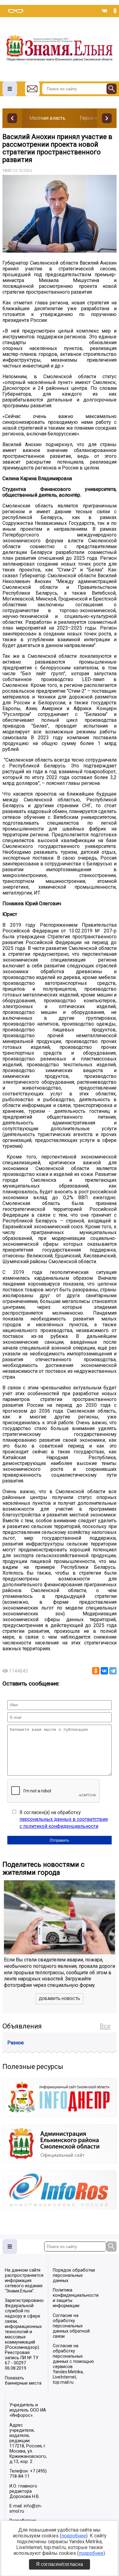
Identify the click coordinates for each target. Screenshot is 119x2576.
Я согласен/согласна (60, 2564)
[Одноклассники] (96, 1671)
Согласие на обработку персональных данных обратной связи (71, 2326)
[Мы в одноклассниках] (115, 11)
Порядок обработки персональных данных (74, 2275)
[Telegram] (113, 1671)
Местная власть (47, 118)
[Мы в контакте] (105, 11)
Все (105, 2026)
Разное (16, 2043)
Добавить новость (60, 1999)
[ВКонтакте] (104, 1671)
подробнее (74, 2536)
